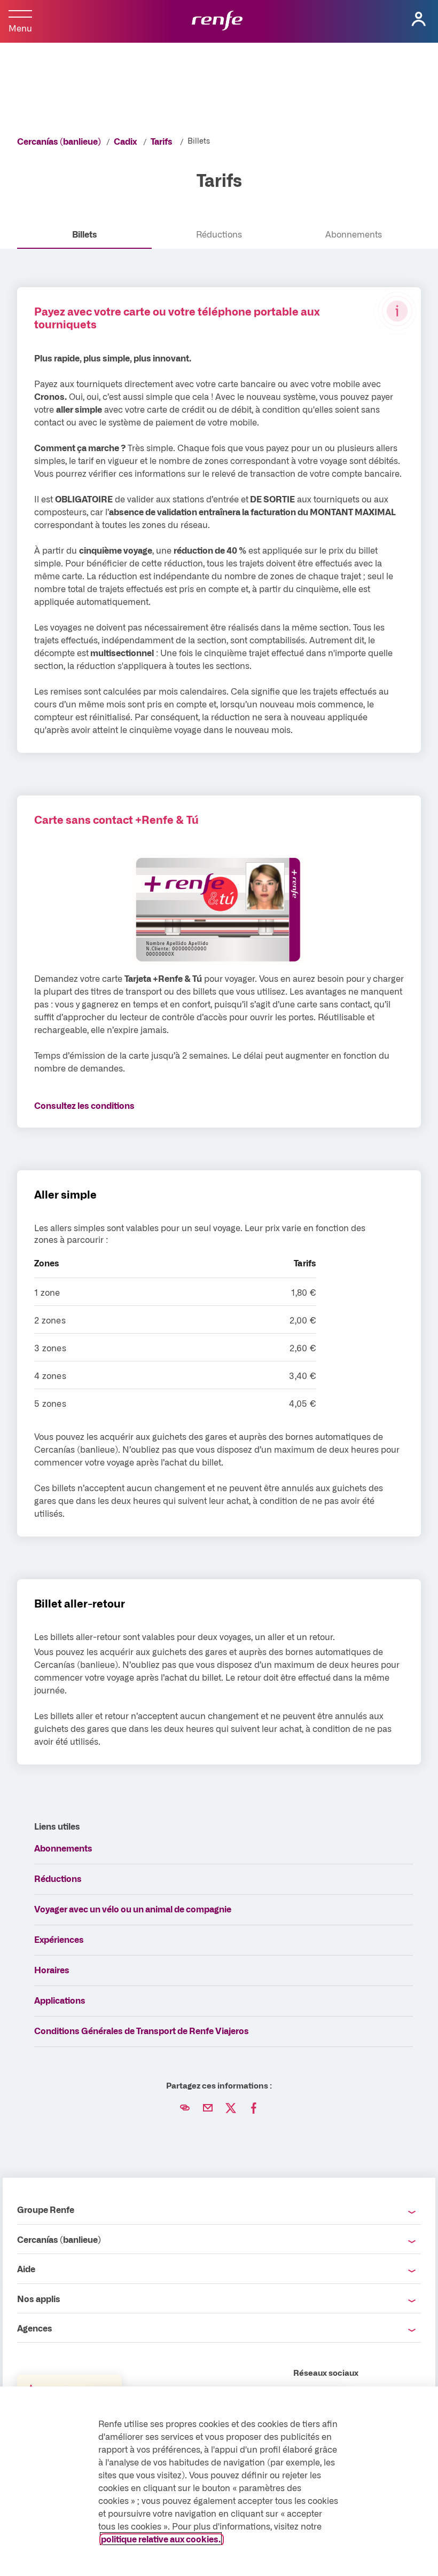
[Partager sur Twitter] (231, 2108)
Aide (26, 2268)
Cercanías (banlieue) (59, 141)
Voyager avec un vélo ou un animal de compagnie (133, 1909)
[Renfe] (217, 21)
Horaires (52, 1970)
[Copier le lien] (185, 2108)
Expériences (59, 1939)
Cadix (125, 141)
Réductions (58, 1878)
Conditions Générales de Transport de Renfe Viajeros (142, 2030)
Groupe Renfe (46, 2209)
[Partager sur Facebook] (254, 2108)
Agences (35, 2328)
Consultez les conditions (84, 1105)
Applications (60, 2000)
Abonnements (63, 1848)
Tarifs (162, 141)
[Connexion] (419, 19)
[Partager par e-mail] (208, 2108)
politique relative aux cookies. (161, 2539)
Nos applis (39, 2298)
